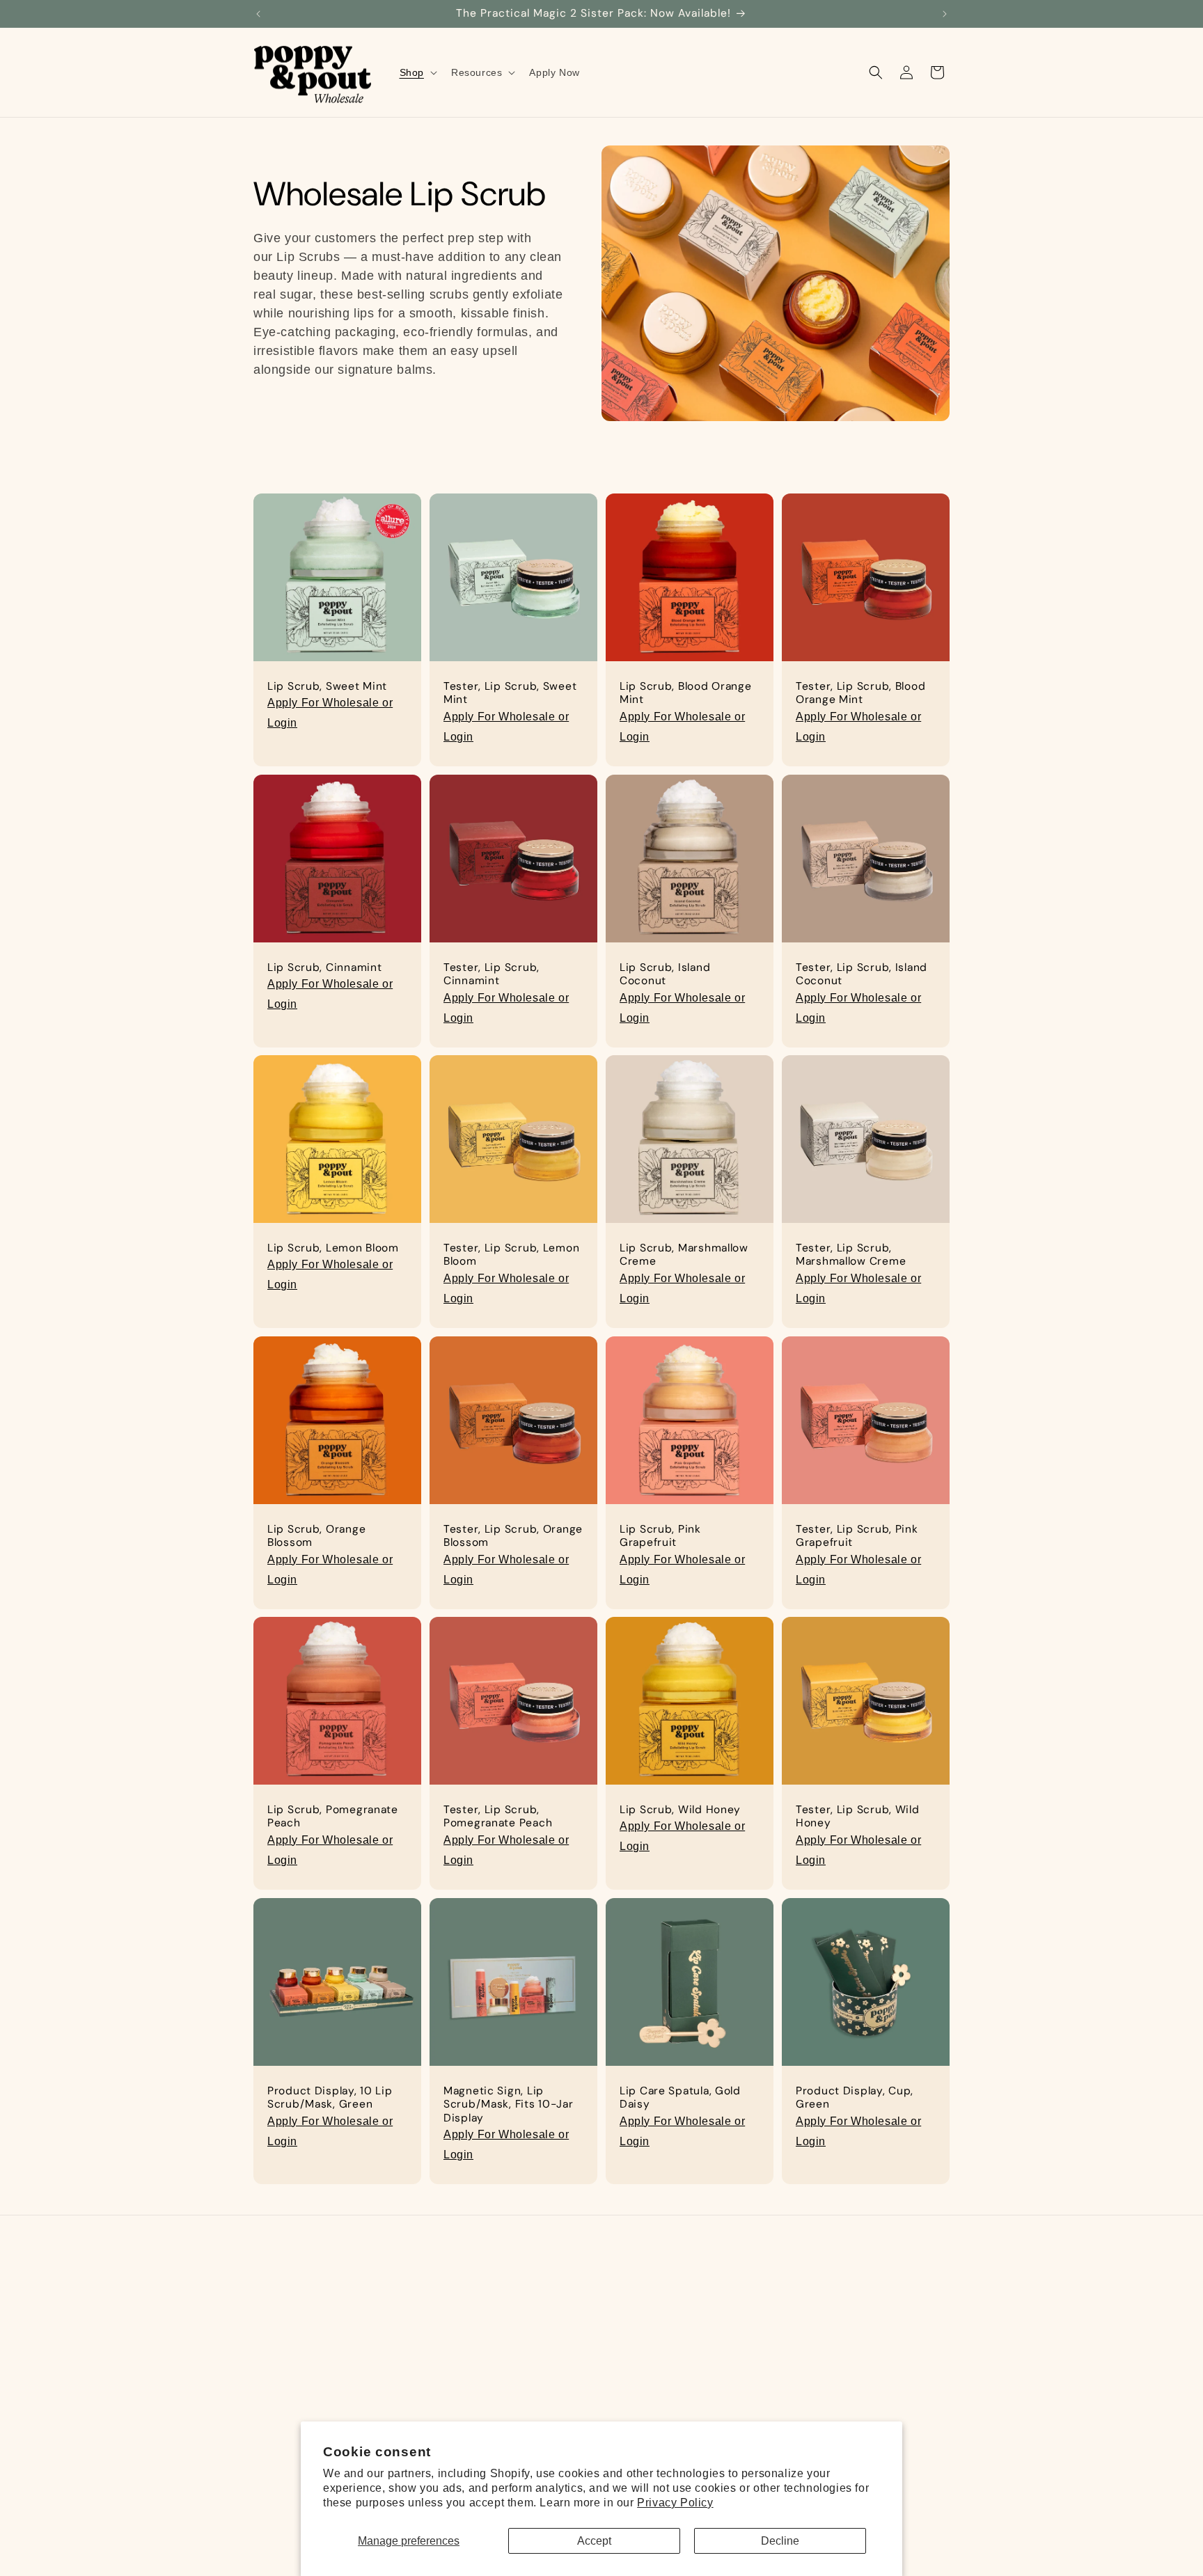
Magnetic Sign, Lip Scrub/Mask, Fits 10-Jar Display (509, 2105)
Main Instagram (761, 2305)
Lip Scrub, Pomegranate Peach (333, 1817)
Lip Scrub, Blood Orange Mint (686, 693)
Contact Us (514, 2403)
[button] (417, 72)
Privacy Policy (675, 2503)
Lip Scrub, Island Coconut (665, 974)
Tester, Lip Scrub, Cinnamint (492, 974)
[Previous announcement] (258, 14)
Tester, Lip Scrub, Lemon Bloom (511, 1255)
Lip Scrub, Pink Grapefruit (660, 1536)
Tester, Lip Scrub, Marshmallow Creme (851, 1255)
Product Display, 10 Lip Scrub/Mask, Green (330, 2098)
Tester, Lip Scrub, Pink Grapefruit (857, 1536)
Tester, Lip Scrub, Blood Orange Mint (860, 693)
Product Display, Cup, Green (855, 2098)
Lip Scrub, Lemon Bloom (333, 1248)
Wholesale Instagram (774, 2330)
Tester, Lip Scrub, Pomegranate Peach (498, 1817)
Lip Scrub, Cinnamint (324, 968)
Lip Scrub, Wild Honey (680, 1810)
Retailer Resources (534, 2330)
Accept (594, 2541)
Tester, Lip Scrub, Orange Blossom (513, 1536)
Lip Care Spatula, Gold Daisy (680, 2098)
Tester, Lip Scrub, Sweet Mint (510, 693)
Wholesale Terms (529, 2354)
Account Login (522, 2378)
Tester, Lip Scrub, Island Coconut (862, 974)
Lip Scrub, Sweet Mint (327, 687)
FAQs (501, 2305)
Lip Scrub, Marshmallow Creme (684, 1255)
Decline (780, 2541)
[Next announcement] (945, 14)
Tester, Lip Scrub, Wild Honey (858, 1817)
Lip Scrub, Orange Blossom (316, 1536)
